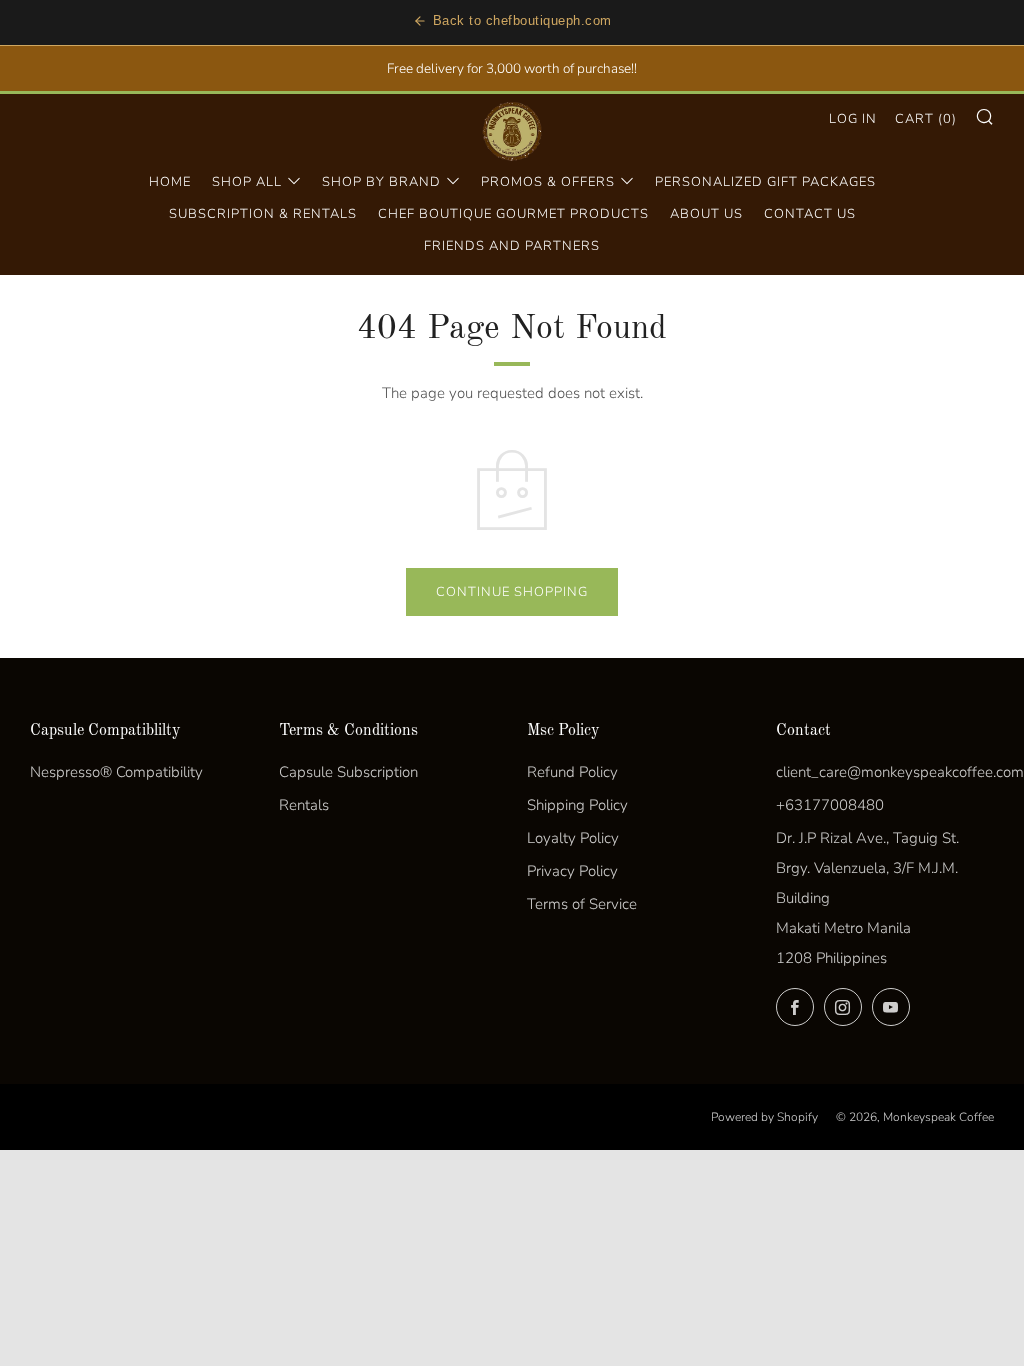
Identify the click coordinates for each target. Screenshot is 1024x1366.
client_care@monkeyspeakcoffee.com (900, 772)
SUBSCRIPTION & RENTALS (263, 214)
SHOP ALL (247, 182)
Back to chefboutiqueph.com (522, 20)
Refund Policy (572, 772)
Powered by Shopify (764, 1117)
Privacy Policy (572, 871)
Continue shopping (512, 592)
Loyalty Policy (573, 838)
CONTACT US (810, 214)
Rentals (304, 805)
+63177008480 (830, 805)
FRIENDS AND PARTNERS (512, 246)
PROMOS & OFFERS (548, 182)
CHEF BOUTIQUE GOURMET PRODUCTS (513, 214)
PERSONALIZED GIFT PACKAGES (765, 182)
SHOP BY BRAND (381, 182)
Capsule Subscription (348, 772)
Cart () (926, 119)
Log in (853, 119)
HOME (170, 182)
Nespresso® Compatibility (116, 772)
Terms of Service (582, 904)
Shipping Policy (577, 805)
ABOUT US (706, 214)
